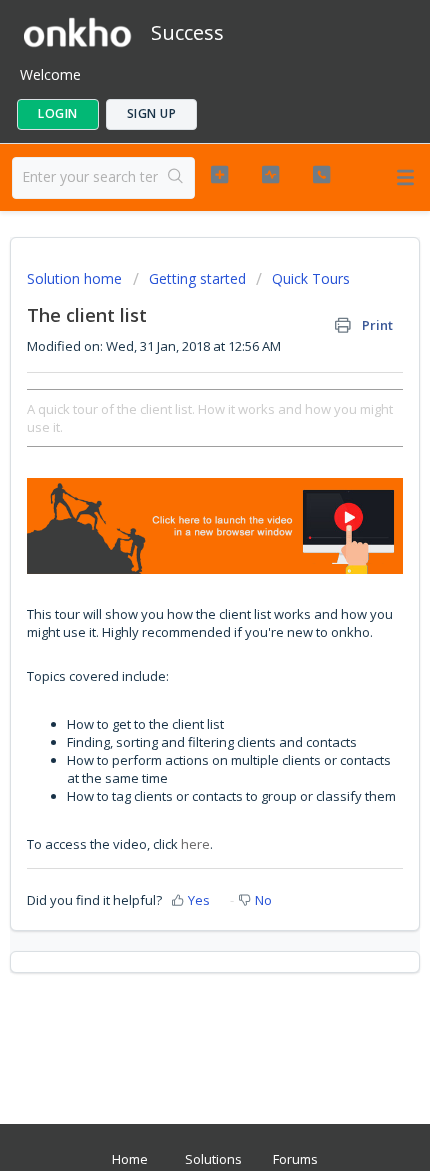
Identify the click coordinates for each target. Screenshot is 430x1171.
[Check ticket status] (270, 175)
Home (130, 1159)
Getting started (197, 278)
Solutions (213, 1159)
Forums (295, 1159)
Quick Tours (311, 278)
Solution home (76, 278)
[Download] (178, 574)
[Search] (176, 178)
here (195, 844)
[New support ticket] (219, 175)
